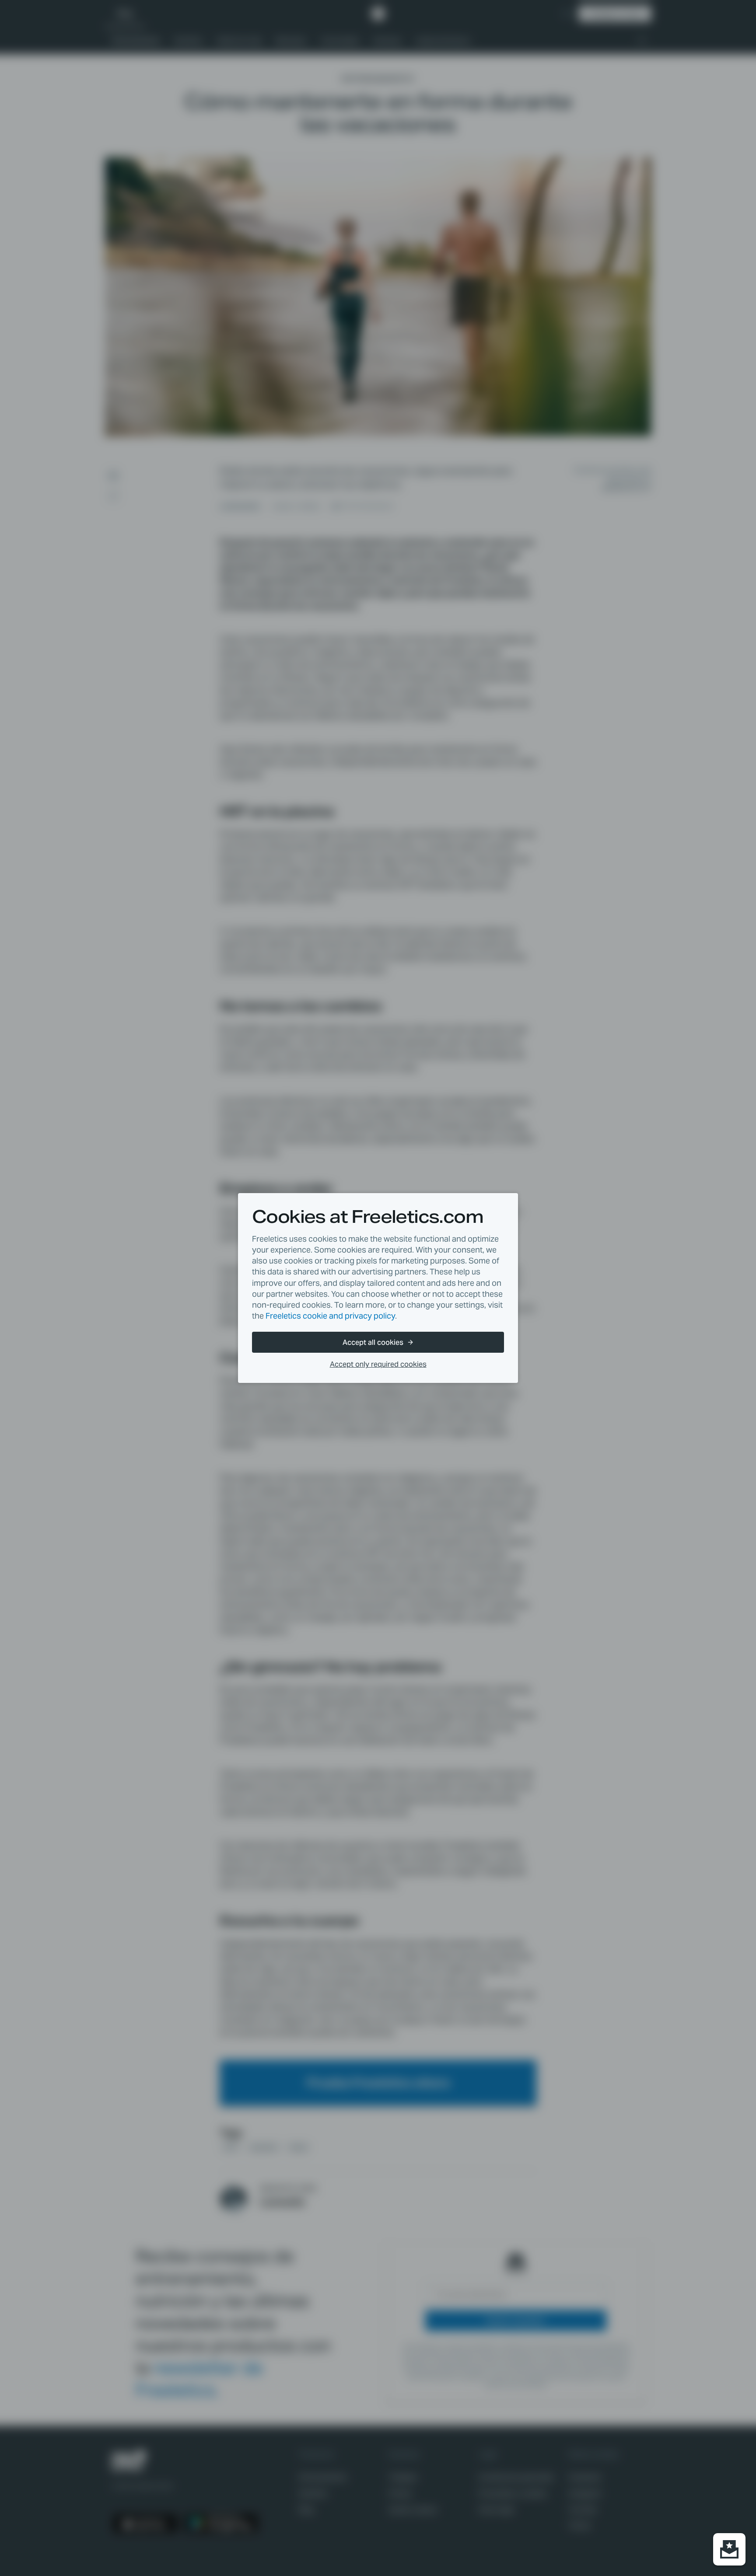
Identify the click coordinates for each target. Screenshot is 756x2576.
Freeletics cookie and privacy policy (330, 1316)
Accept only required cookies (378, 1364)
